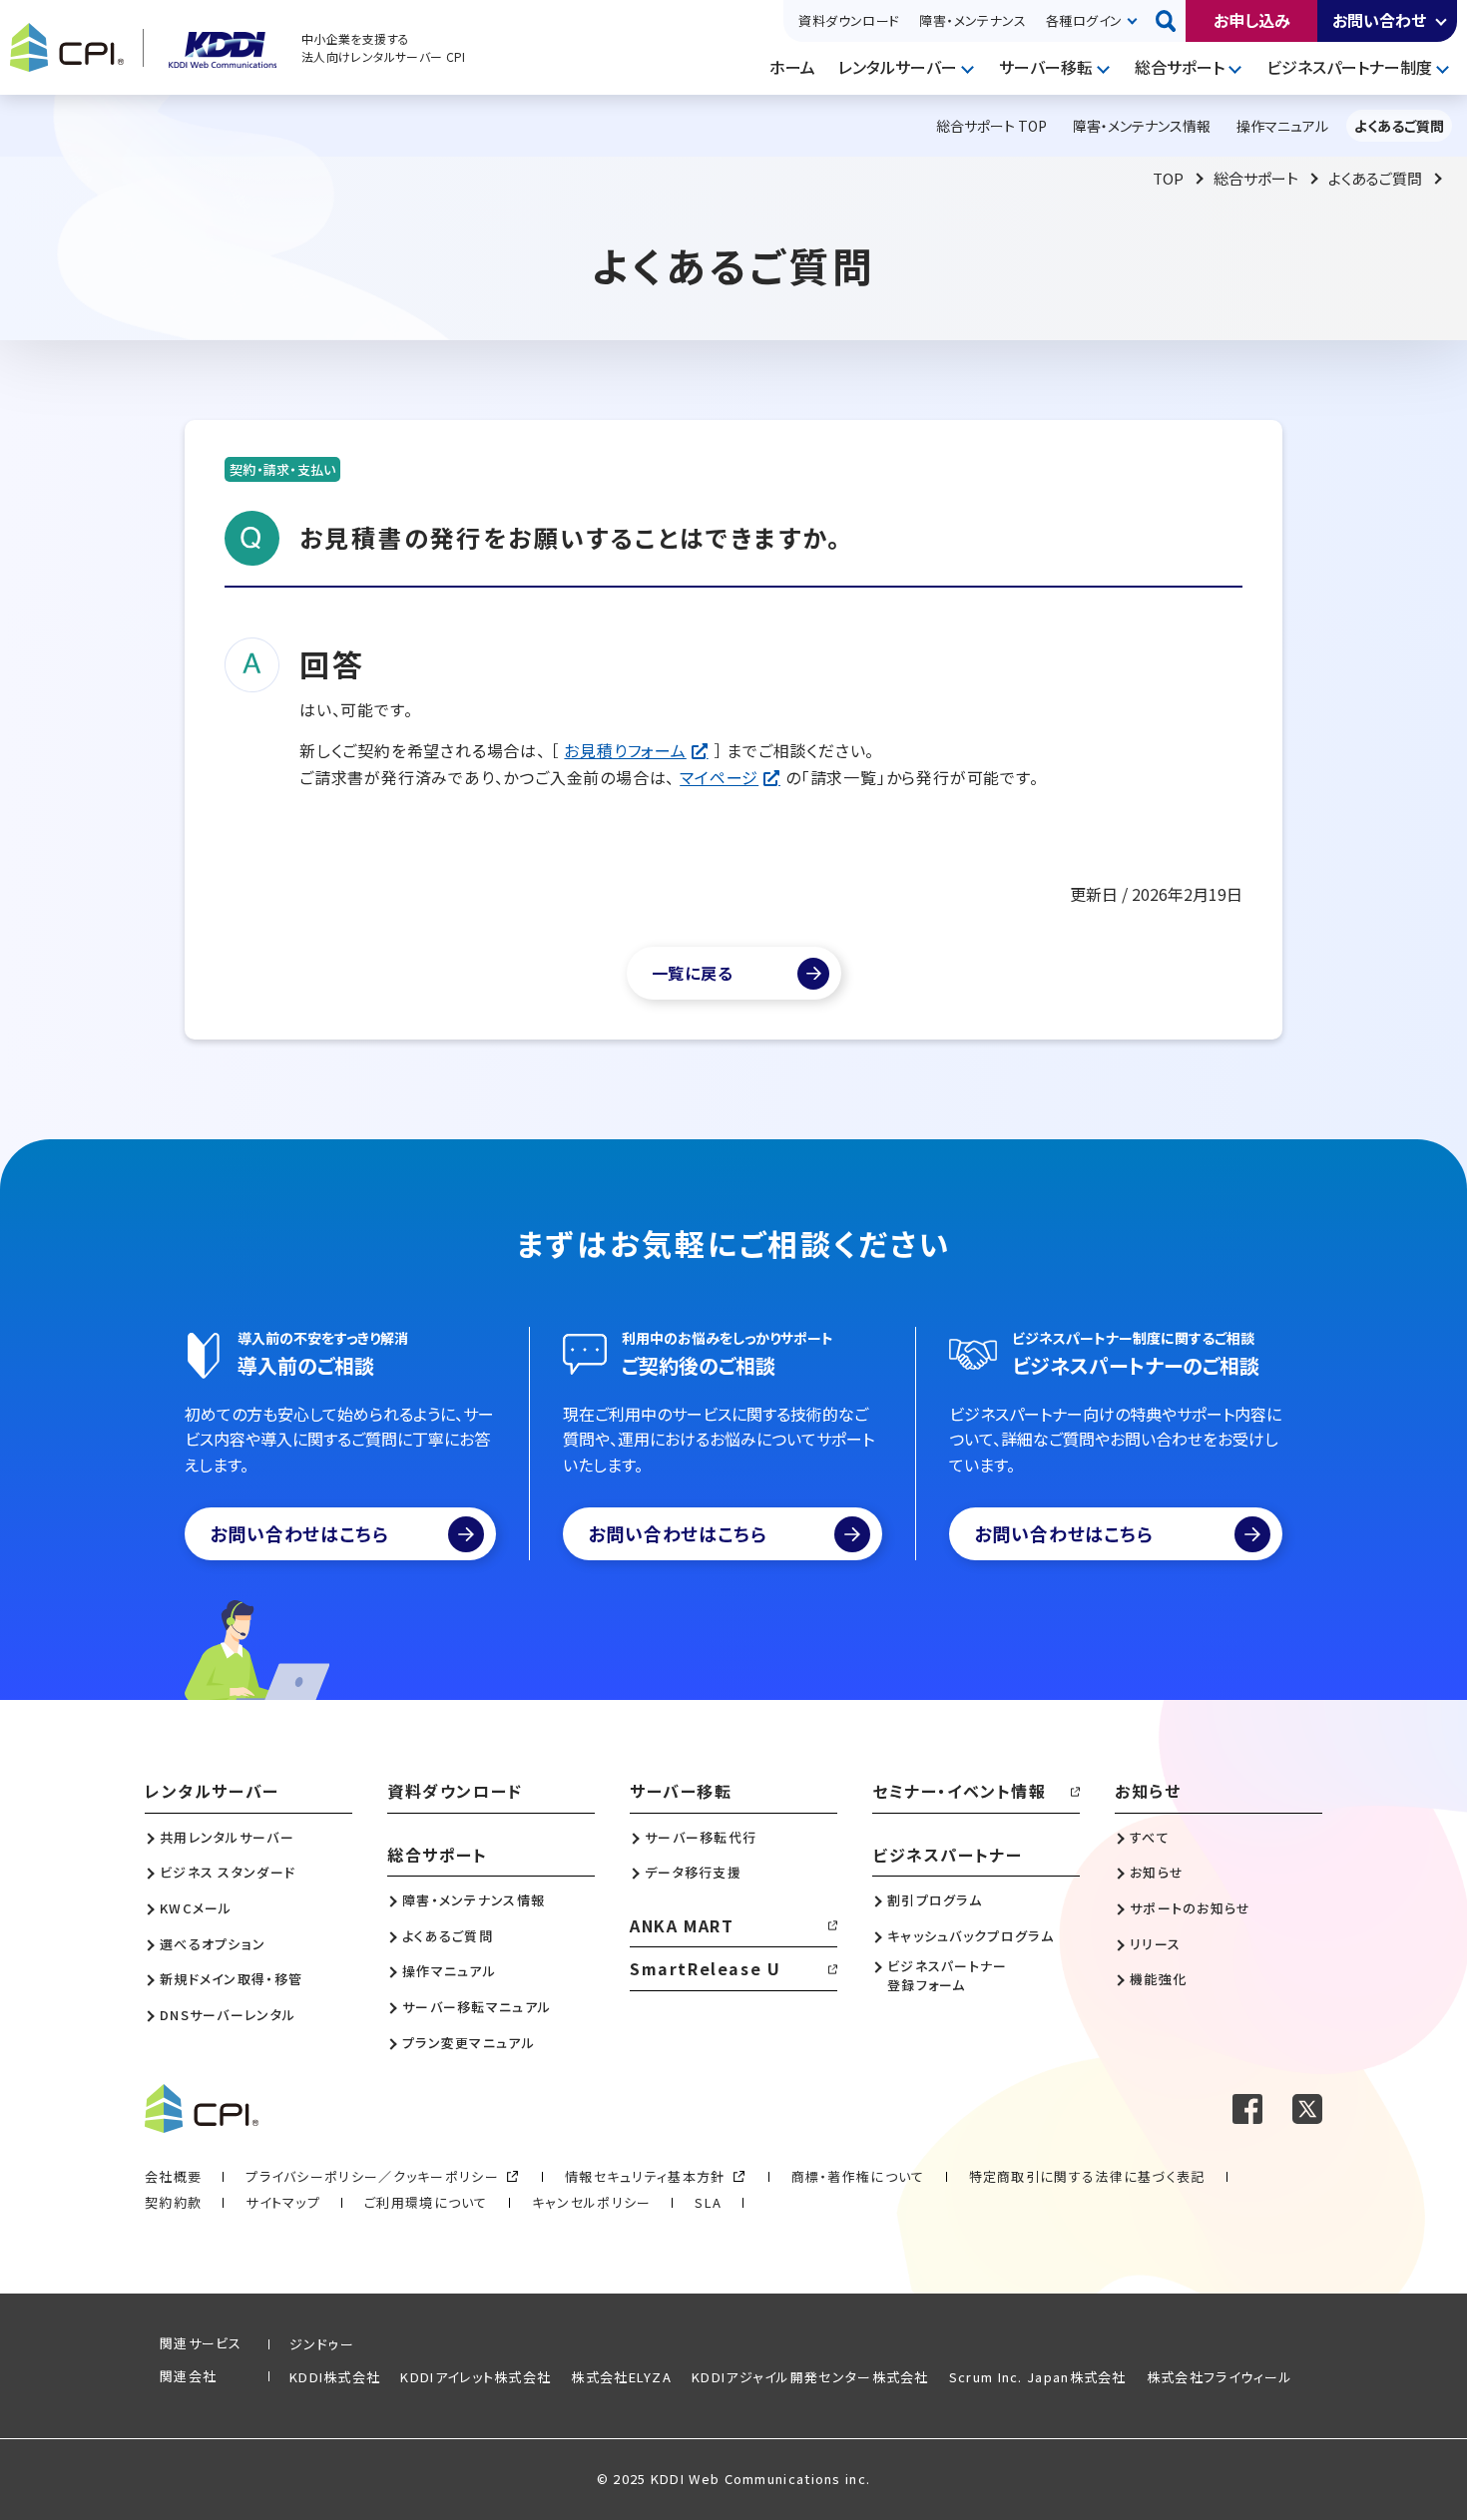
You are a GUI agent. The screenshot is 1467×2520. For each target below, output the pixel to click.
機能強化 (1158, 1979)
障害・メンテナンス (973, 20)
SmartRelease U (705, 1968)
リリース (1155, 1944)
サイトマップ (283, 2202)
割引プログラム (935, 1900)
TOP (1168, 178)
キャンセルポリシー (592, 2202)
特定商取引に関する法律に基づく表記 (1087, 2176)
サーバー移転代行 (701, 1838)
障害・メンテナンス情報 (474, 1900)
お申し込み (1252, 20)
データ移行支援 (693, 1873)
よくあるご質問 (1375, 178)
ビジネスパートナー (947, 1855)
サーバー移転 (1046, 67)
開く (1442, 21)
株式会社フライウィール (1220, 2377)
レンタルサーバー (898, 67)
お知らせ (1148, 1791)
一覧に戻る (693, 973)
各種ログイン (1084, 20)
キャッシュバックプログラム (971, 1936)
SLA (708, 2202)
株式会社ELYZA (621, 2377)
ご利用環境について (426, 2202)
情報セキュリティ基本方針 (645, 2176)
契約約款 (173, 2202)
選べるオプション (213, 1944)
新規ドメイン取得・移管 (231, 1979)
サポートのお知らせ (1191, 1908)
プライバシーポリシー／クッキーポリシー (372, 2176)
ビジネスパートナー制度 (1349, 67)
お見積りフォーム (625, 750)
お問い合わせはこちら (299, 1533)
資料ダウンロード (849, 20)
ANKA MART (682, 1925)
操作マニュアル (449, 1971)
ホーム (792, 67)
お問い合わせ (1379, 20)
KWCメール (196, 1908)
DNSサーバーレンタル (228, 2015)
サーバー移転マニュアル (477, 2007)
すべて (1150, 1838)
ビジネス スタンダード (228, 1873)
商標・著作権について (858, 2176)
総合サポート (1180, 67)
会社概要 (173, 2176)
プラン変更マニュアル (469, 2043)
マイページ (719, 777)
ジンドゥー (322, 2344)
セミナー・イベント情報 (960, 1791)
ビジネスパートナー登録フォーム (948, 1975)
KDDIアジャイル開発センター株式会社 (810, 2377)
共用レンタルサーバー (227, 1838)
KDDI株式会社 (335, 2377)
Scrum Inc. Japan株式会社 (1038, 2377)
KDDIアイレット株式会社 (476, 2377)
